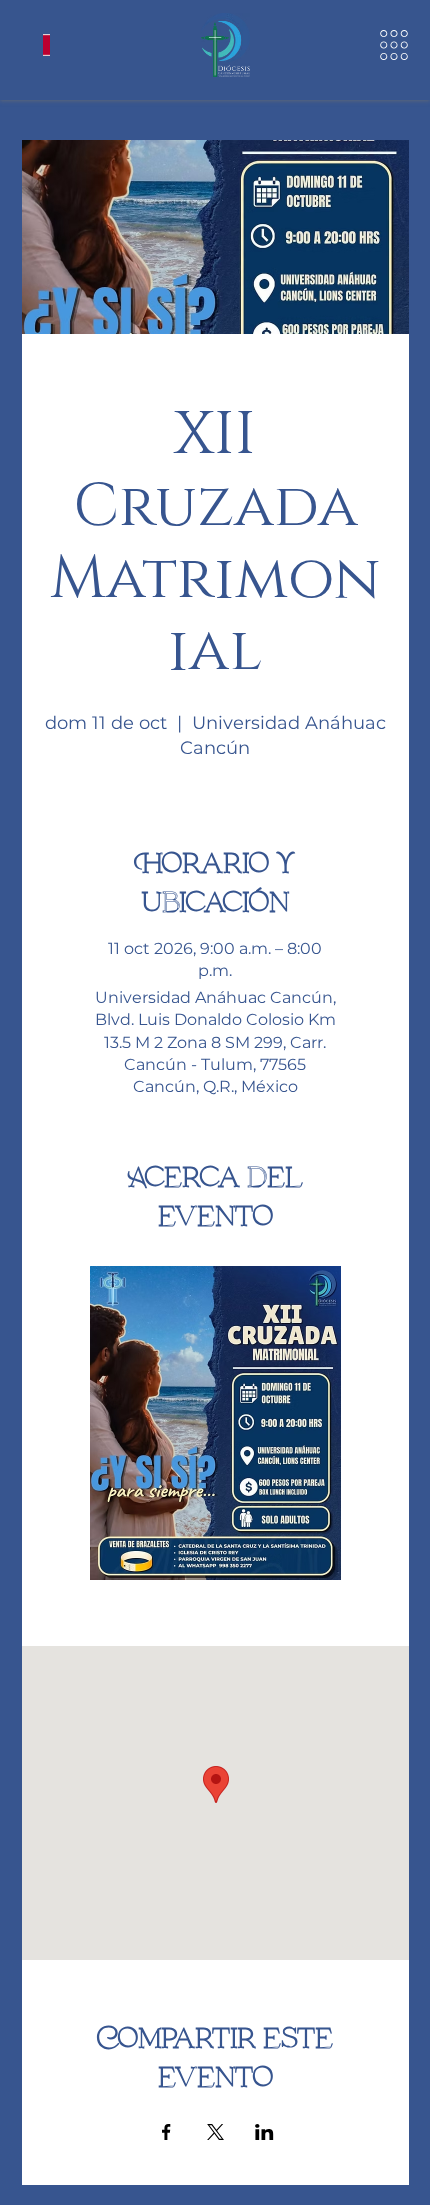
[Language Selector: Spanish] (46, 45)
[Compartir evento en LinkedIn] (264, 2132)
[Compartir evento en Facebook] (166, 2132)
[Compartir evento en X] (215, 2132)
